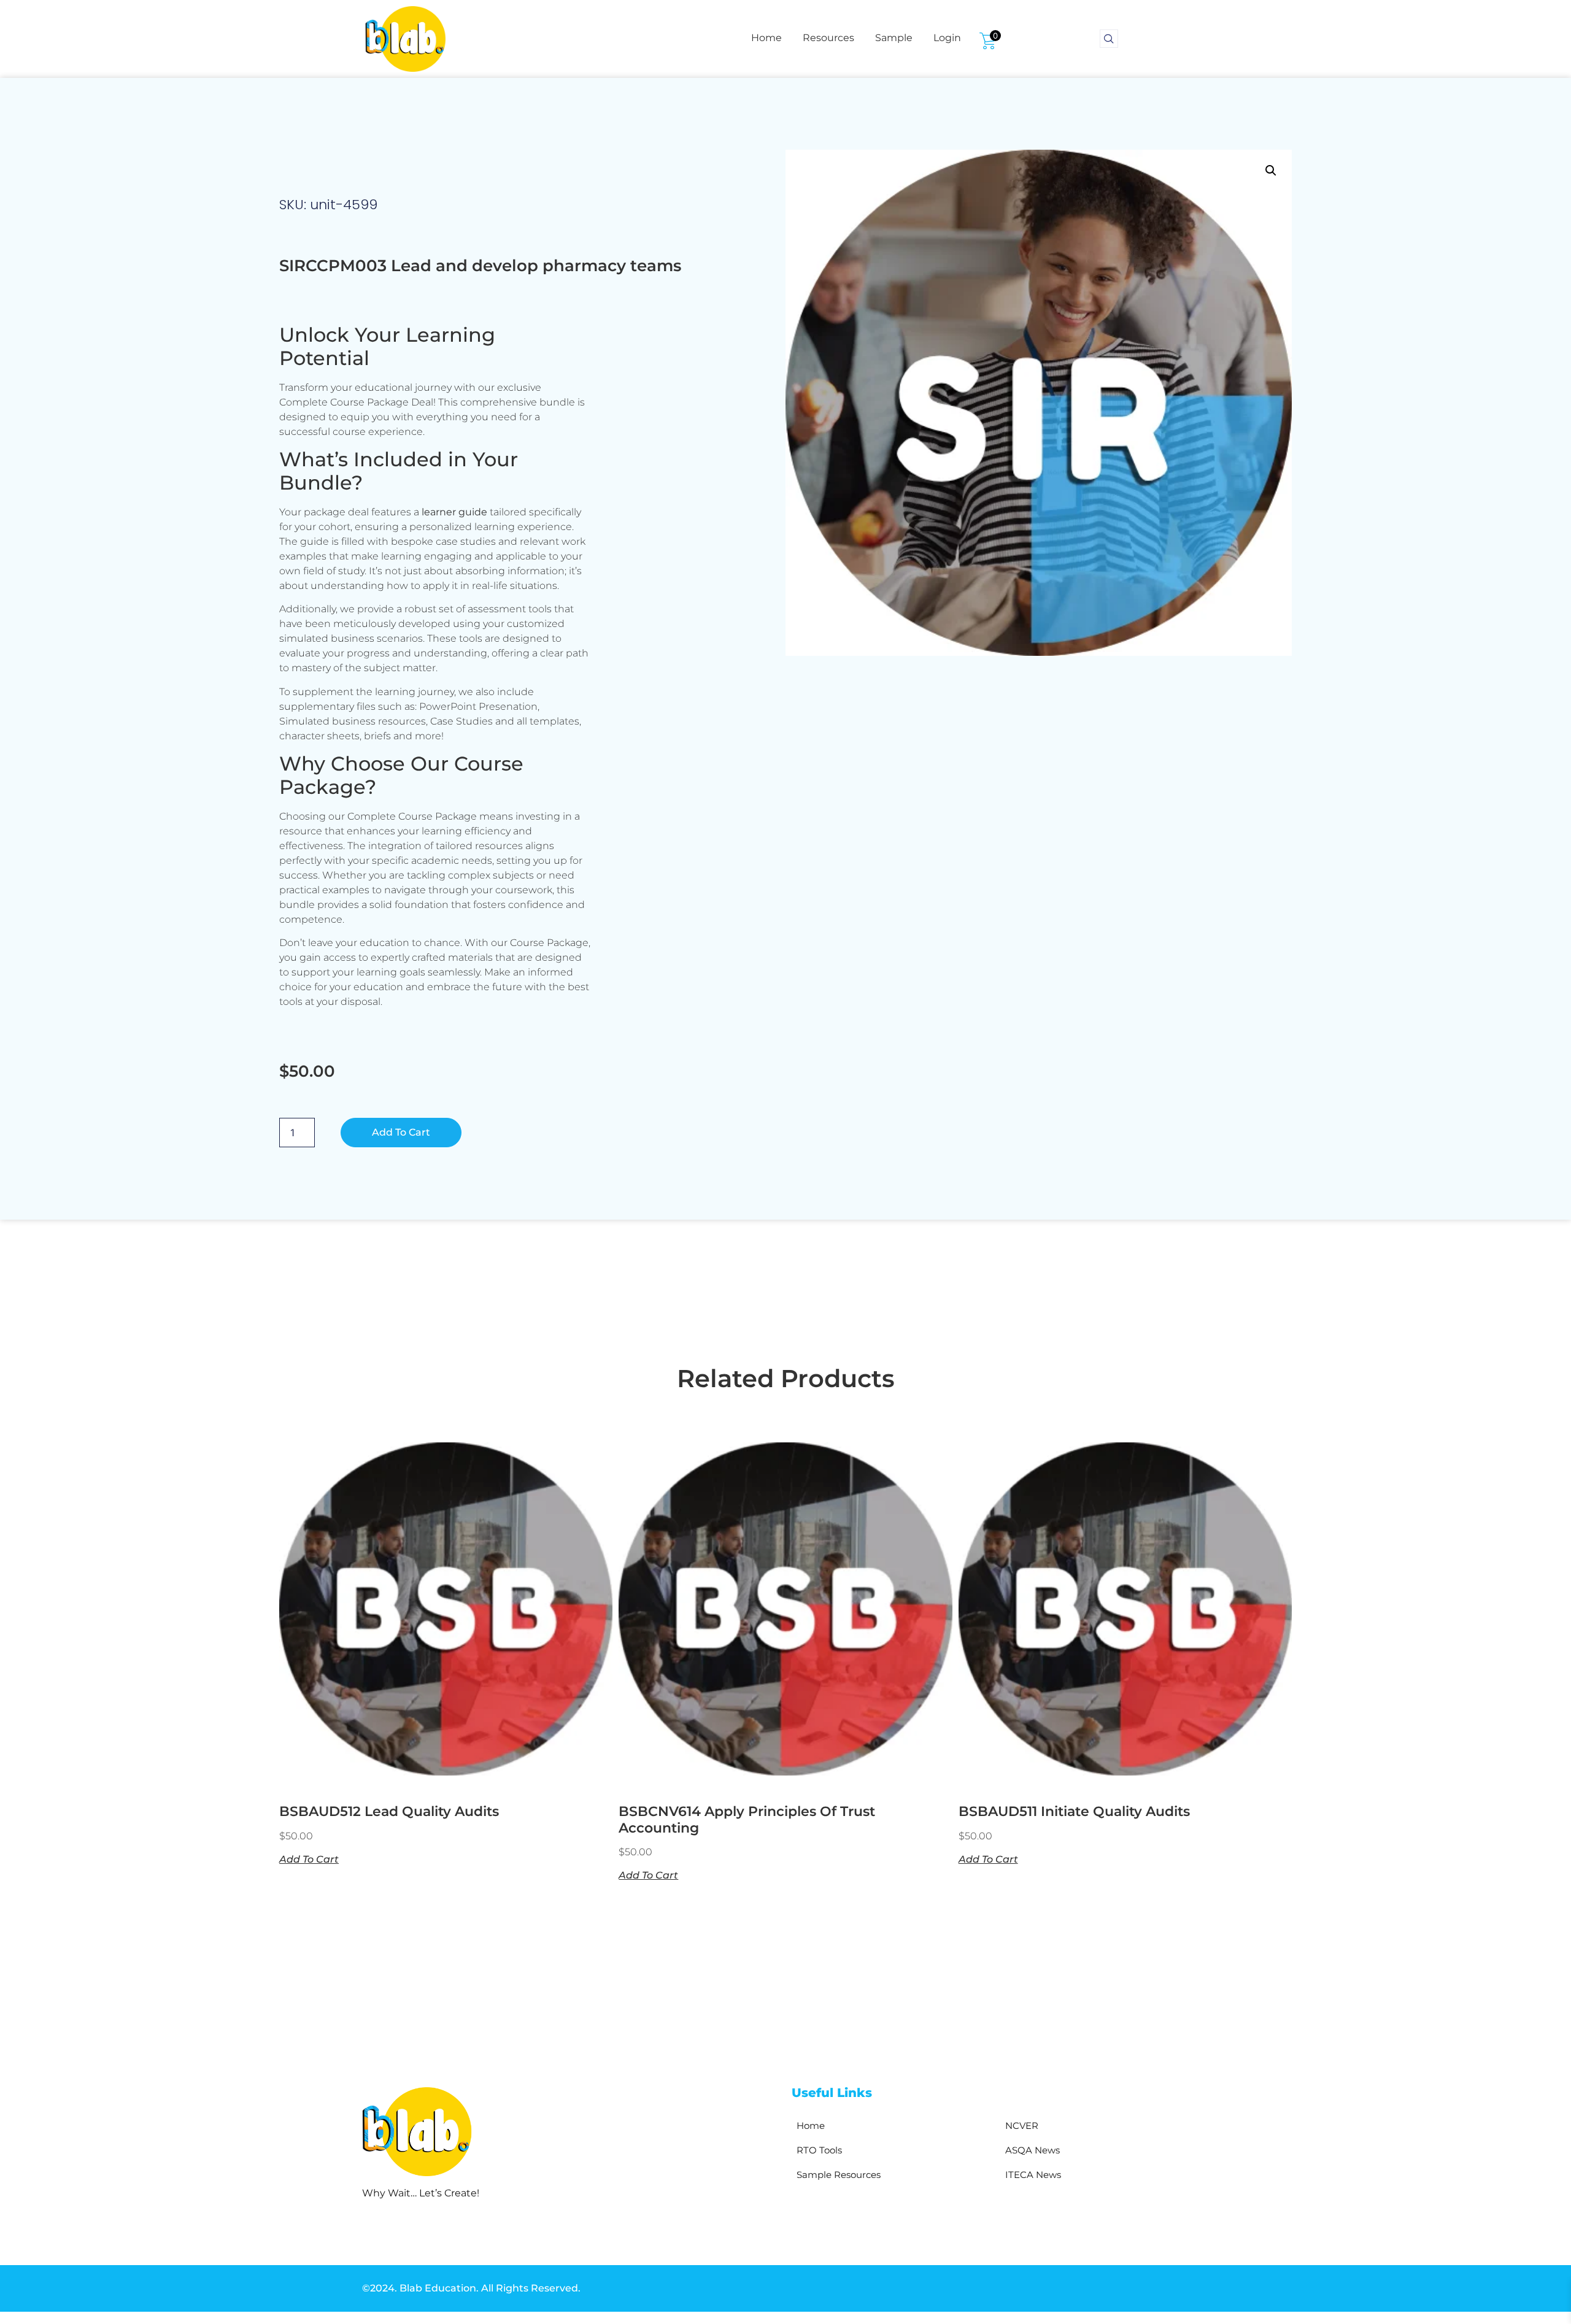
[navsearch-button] (1109, 39)
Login (947, 38)
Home (766, 38)
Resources (828, 38)
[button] (1271, 171)
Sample (894, 38)
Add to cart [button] (309, 1859)
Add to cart (401, 1132)
